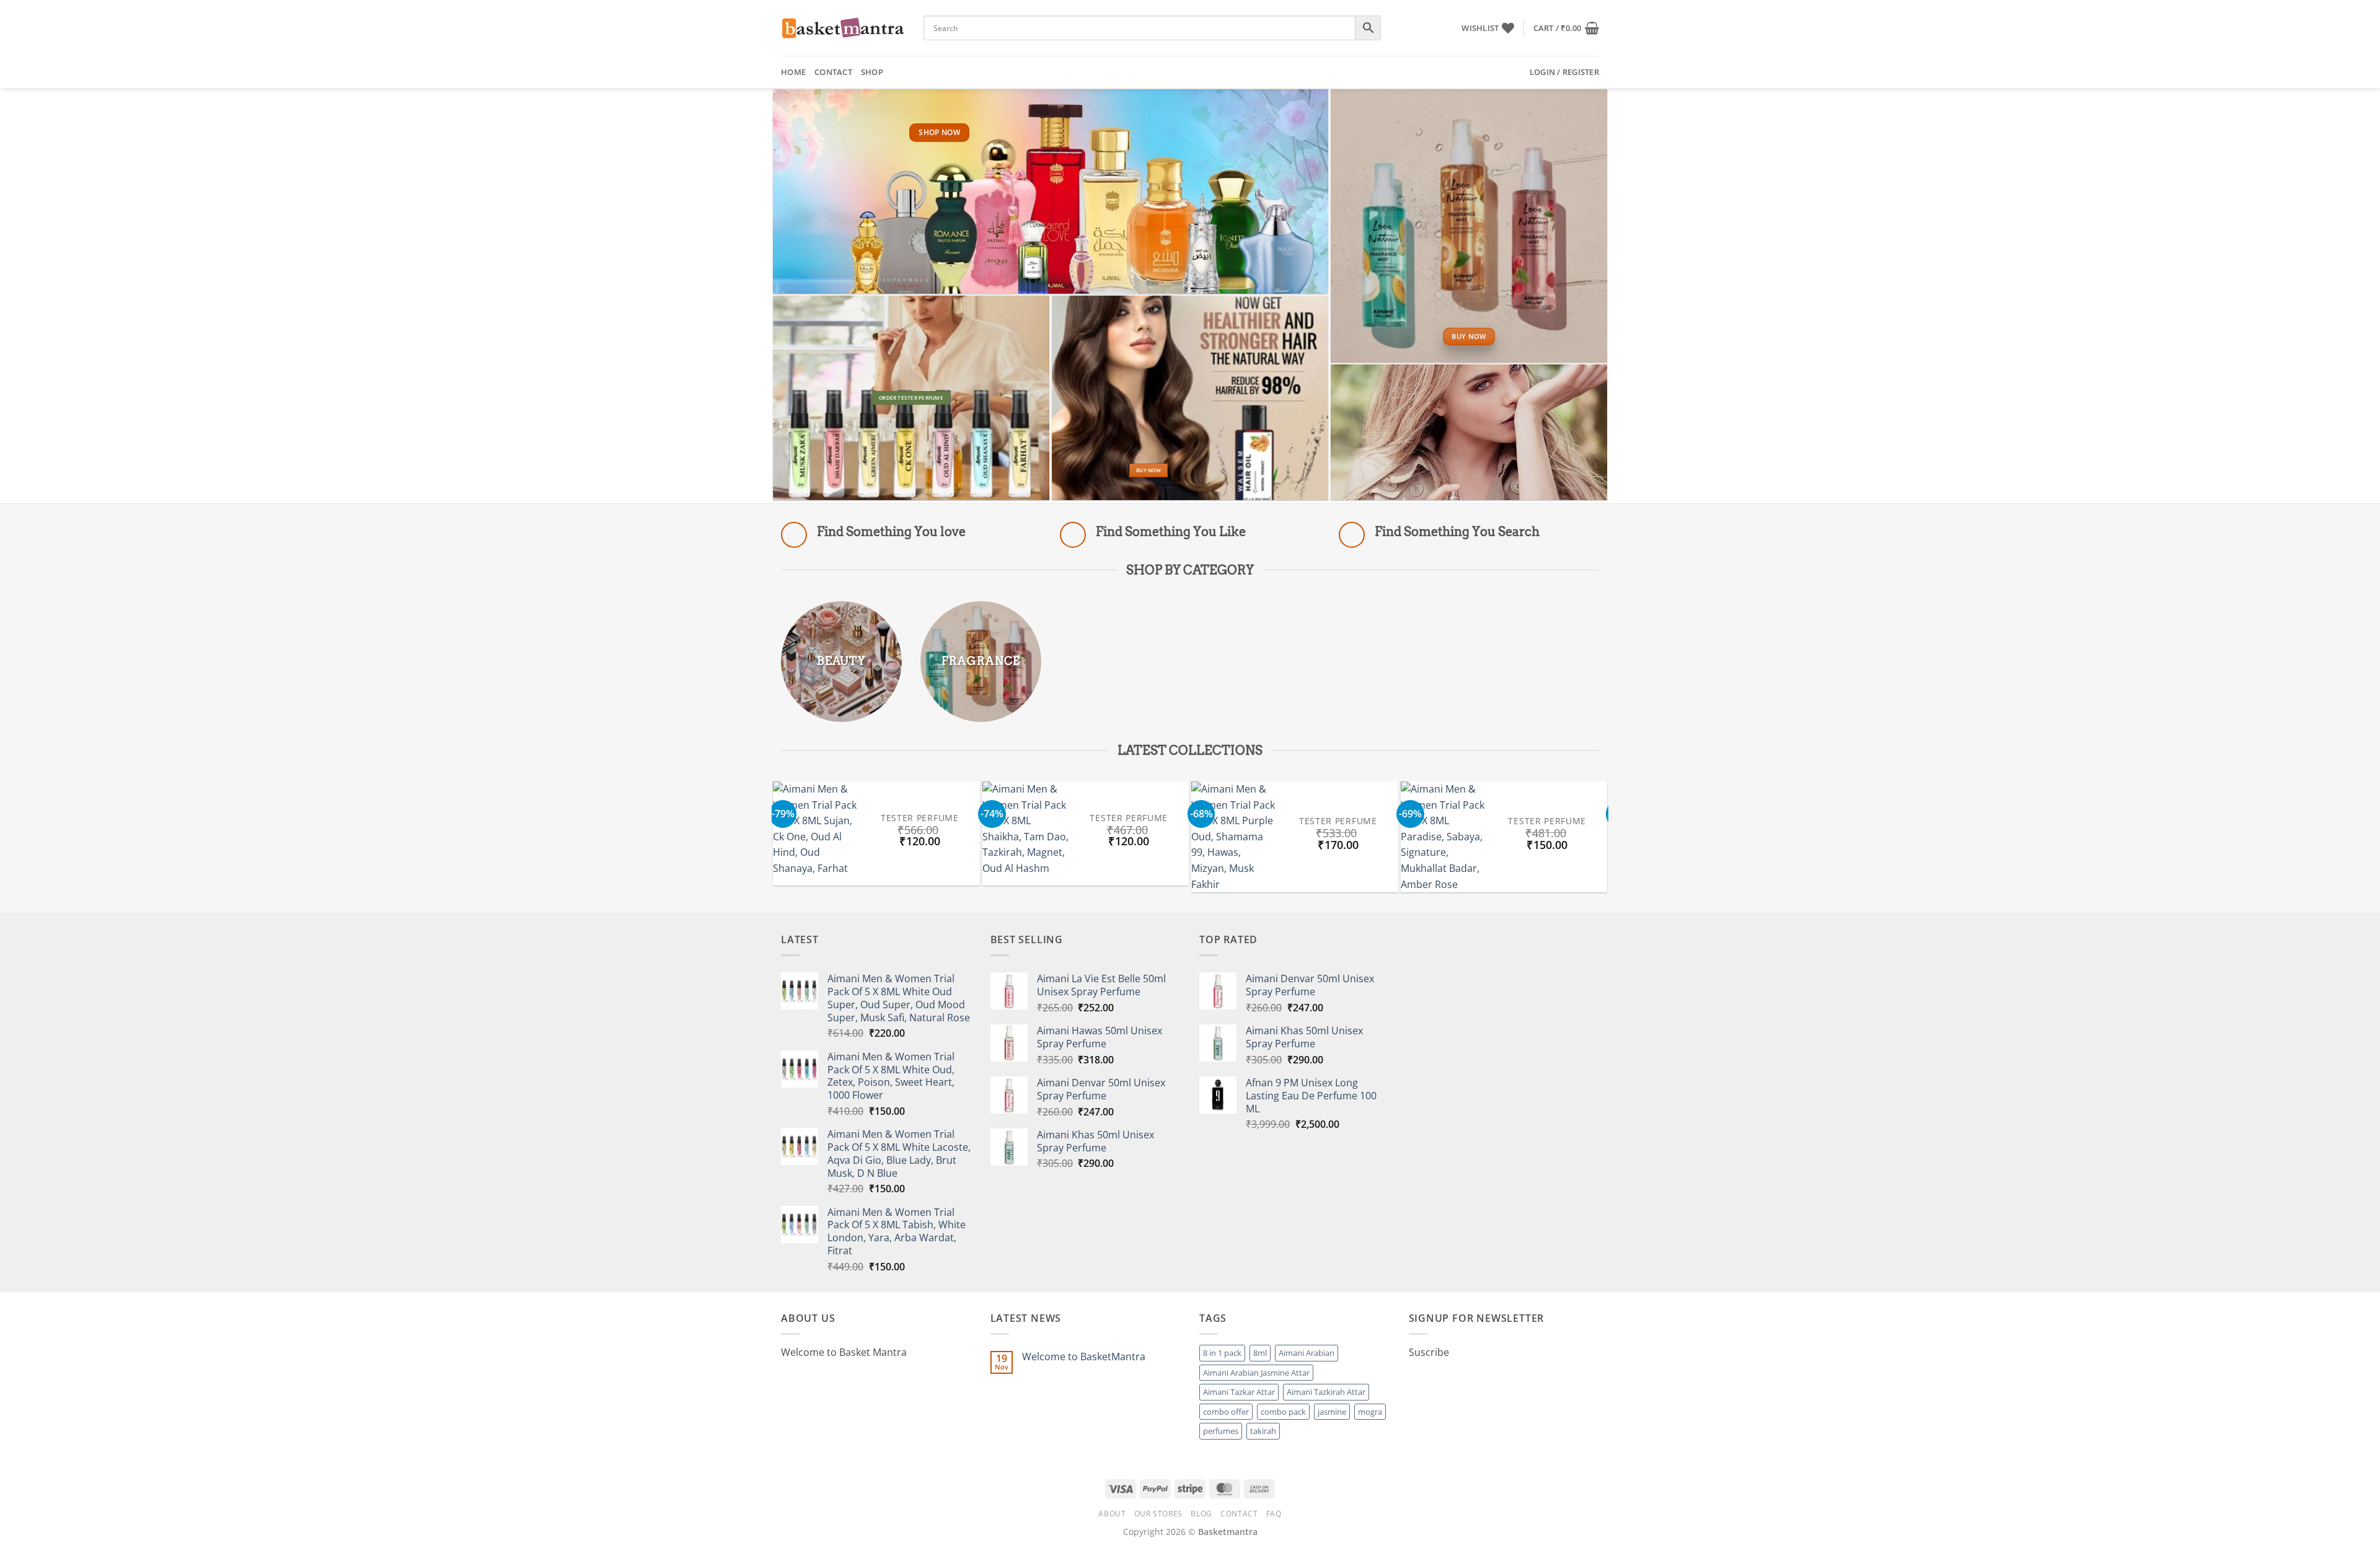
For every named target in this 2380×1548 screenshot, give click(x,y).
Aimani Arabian (1307, 1353)
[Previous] (765, 839)
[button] (1566, 28)
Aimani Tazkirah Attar (1326, 1392)
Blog (1201, 1514)
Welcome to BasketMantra (1084, 1357)
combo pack (1283, 1412)
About (1112, 1514)
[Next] (1615, 839)
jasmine (1332, 1412)
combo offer (1226, 1412)
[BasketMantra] (843, 28)
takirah (1263, 1431)
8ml (1260, 1353)
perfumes (1221, 1431)
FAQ (1274, 1514)
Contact (833, 72)
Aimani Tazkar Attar (1239, 1392)
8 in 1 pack (1222, 1353)
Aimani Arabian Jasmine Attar (1256, 1373)
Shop (872, 72)
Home (793, 72)
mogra (1370, 1412)
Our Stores (1158, 1514)
